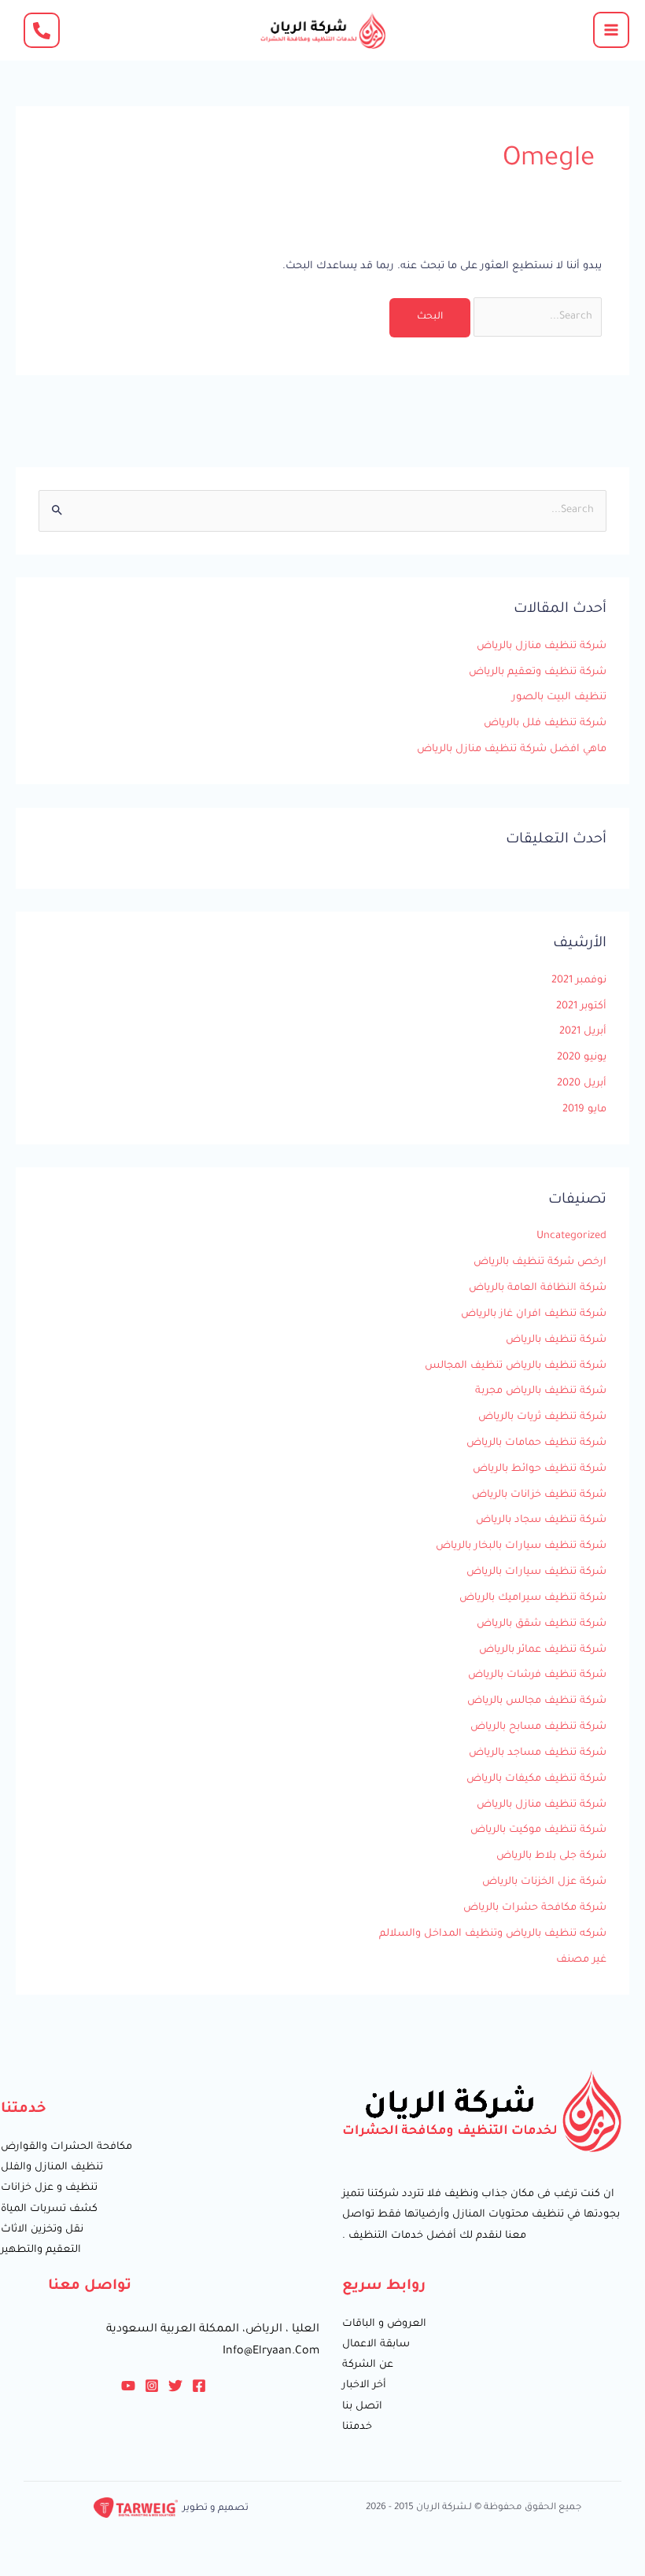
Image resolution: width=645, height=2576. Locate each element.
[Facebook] (199, 2386)
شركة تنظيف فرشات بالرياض (537, 1675)
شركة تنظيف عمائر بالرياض (543, 1650)
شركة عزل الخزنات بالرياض (544, 1882)
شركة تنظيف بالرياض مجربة (541, 1391)
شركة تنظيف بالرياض (556, 1340)
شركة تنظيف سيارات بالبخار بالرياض (521, 1546)
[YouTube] (128, 2386)
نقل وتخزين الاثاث (42, 2230)
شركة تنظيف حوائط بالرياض (540, 1469)
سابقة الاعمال (376, 2345)
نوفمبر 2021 (579, 981)
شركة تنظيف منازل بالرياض (542, 647)
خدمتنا (357, 2427)
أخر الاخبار (364, 2386)
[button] (42, 30)
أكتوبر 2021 (581, 1007)
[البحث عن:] (536, 317)
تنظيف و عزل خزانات (49, 2188)
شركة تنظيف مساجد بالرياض (538, 1753)
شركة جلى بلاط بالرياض (551, 1856)
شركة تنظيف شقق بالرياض (542, 1624)
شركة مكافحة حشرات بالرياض (535, 1908)
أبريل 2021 (583, 1032)
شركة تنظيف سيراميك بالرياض (533, 1598)
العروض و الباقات (384, 2324)
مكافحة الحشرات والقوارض (66, 2147)
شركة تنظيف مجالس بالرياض (537, 1701)
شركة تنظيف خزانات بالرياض (539, 1495)
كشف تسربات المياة (49, 2209)
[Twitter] (175, 2386)
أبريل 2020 (582, 1084)
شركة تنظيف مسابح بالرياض (538, 1727)
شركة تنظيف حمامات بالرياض (536, 1443)
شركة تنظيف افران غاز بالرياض (534, 1314)
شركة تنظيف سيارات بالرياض (536, 1572)
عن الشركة (368, 2365)
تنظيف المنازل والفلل (52, 2168)
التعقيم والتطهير (41, 2250)
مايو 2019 (584, 1110)
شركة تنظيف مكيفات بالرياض (536, 1779)
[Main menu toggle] (611, 30)
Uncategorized (571, 1236)
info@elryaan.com (271, 2352)
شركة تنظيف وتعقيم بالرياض (538, 673)
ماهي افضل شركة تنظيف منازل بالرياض (512, 750)
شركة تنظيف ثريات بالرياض (542, 1417)
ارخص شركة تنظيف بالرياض (540, 1262)
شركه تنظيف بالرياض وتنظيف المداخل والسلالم (493, 1934)
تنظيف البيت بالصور (559, 698)
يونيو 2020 (582, 1058)
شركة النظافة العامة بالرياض (538, 1288)
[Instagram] (152, 2386)
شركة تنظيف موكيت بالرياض (538, 1830)
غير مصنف (581, 1960)
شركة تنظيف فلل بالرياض (545, 724)
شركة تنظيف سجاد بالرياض (541, 1520)
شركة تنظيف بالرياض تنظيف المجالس (516, 1366)
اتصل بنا (362, 2407)
